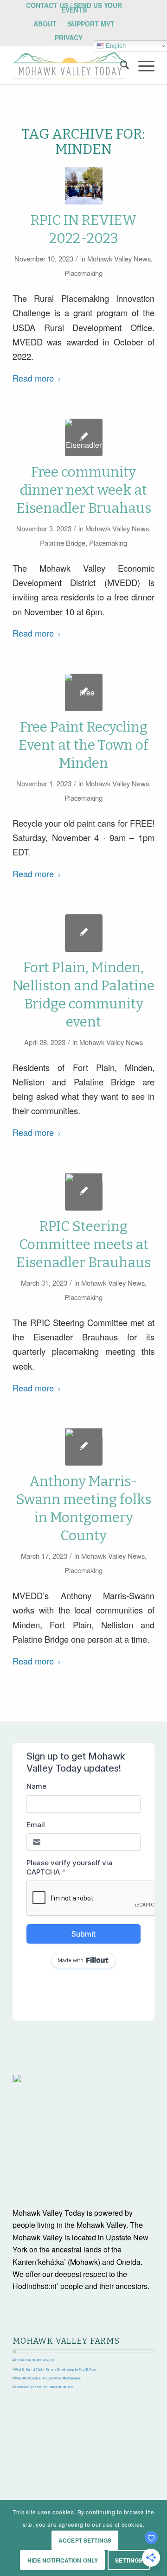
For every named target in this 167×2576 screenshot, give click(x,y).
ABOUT (45, 24)
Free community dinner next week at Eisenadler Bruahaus (84, 490)
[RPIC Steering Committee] (84, 1192)
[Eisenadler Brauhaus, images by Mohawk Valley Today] (84, 437)
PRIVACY (69, 38)
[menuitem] (74, 7)
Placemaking (83, 273)
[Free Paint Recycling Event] (84, 692)
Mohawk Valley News (119, 258)
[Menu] (142, 66)
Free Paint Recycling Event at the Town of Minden (83, 745)
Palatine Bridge (63, 543)
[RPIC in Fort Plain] (84, 186)
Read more (33, 378)
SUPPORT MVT (91, 24)
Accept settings (85, 2540)
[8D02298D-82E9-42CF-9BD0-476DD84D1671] (84, 1447)
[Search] (120, 66)
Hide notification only (63, 2560)
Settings (129, 2560)
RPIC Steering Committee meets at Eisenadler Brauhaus (83, 1244)
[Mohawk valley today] (69, 66)
